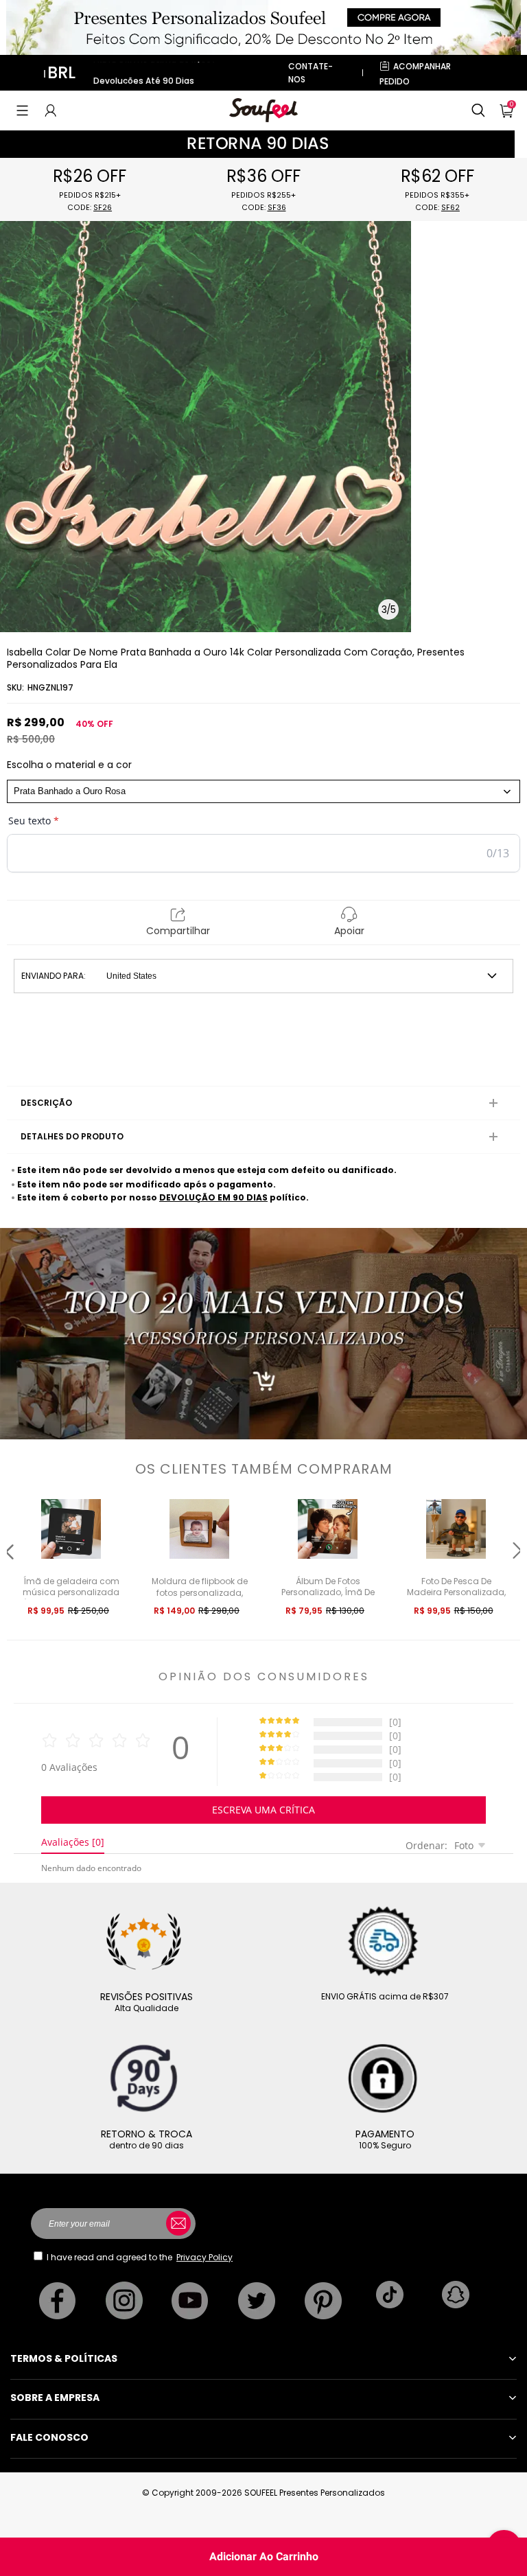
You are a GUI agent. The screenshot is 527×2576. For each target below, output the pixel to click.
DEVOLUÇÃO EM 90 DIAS (213, 1197)
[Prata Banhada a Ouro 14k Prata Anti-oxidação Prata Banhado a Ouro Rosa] (263, 791)
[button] (22, 111)
